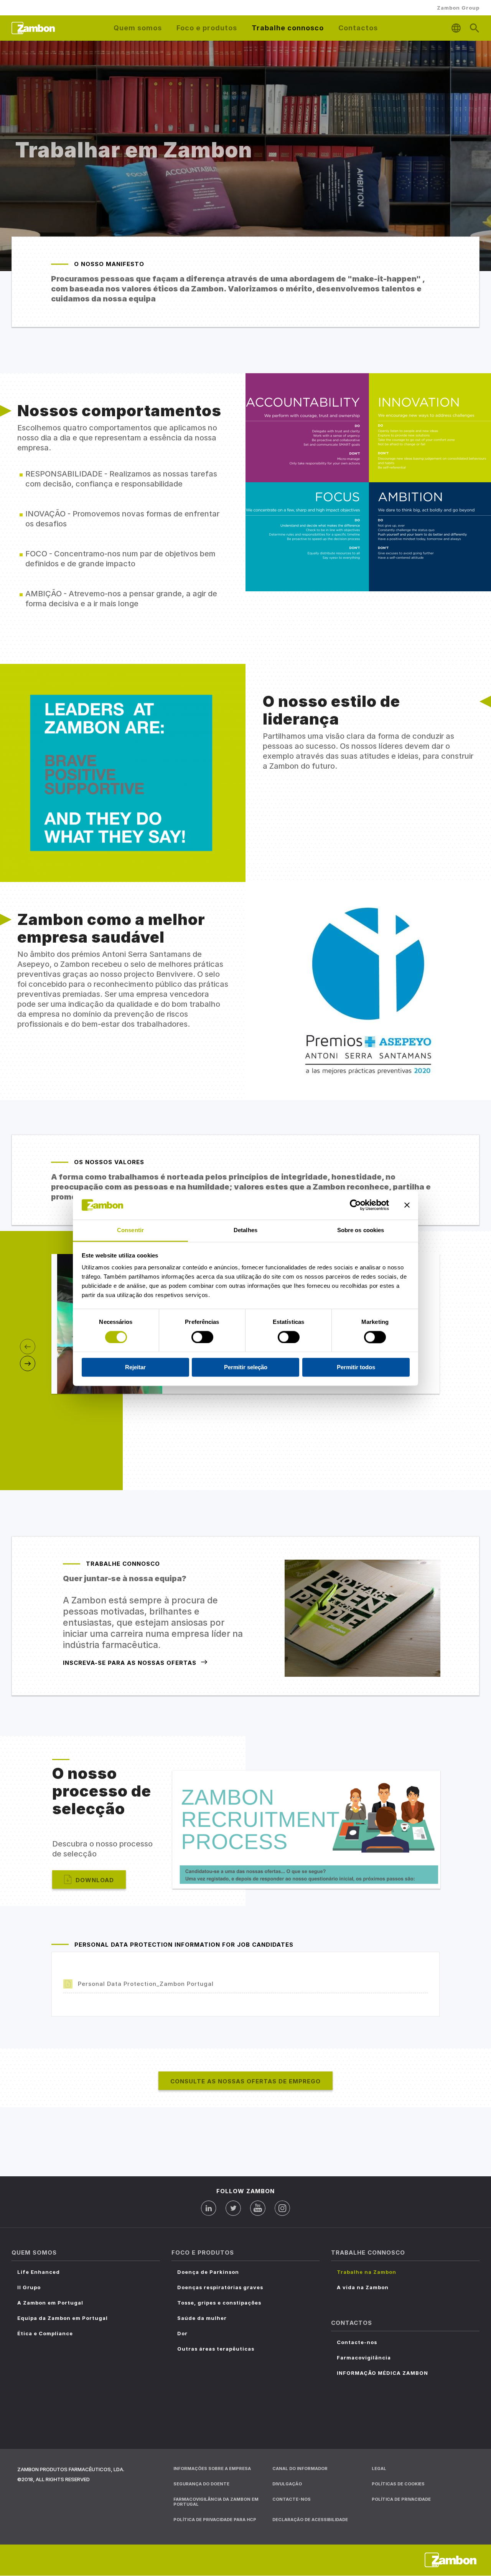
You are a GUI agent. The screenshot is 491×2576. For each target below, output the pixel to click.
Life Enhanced (39, 2272)
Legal (379, 2468)
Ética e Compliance (45, 2333)
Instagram (282, 2208)
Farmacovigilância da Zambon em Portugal (216, 2502)
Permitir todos (356, 1367)
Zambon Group (458, 8)
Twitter (233, 2208)
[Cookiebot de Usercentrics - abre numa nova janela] (355, 1205)
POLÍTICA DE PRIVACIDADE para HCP (215, 2520)
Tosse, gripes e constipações (219, 2303)
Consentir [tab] (130, 1230)
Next (28, 1363)
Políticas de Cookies (398, 2484)
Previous (28, 1347)
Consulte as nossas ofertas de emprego (245, 2081)
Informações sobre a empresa (212, 2468)
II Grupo (29, 2287)
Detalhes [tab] (245, 1230)
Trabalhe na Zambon (367, 2272)
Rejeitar (135, 1367)
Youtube (258, 2208)
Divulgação (287, 2484)
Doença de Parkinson (208, 2272)
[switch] (202, 1337)
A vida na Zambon (363, 2287)
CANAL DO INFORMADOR (300, 2468)
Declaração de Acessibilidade (310, 2520)
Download (95, 1880)
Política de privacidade (401, 2499)
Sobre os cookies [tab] (361, 1230)
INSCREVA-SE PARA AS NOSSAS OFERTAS (130, 1663)
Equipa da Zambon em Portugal (63, 2318)
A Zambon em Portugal (50, 2303)
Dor (182, 2333)
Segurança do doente (201, 2484)
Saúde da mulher (202, 2318)
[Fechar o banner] (407, 1205)
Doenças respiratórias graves (220, 2287)
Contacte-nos (357, 2342)
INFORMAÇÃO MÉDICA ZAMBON (382, 2373)
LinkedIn (209, 2208)
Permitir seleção (246, 1367)
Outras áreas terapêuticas (216, 2349)
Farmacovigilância (364, 2358)
